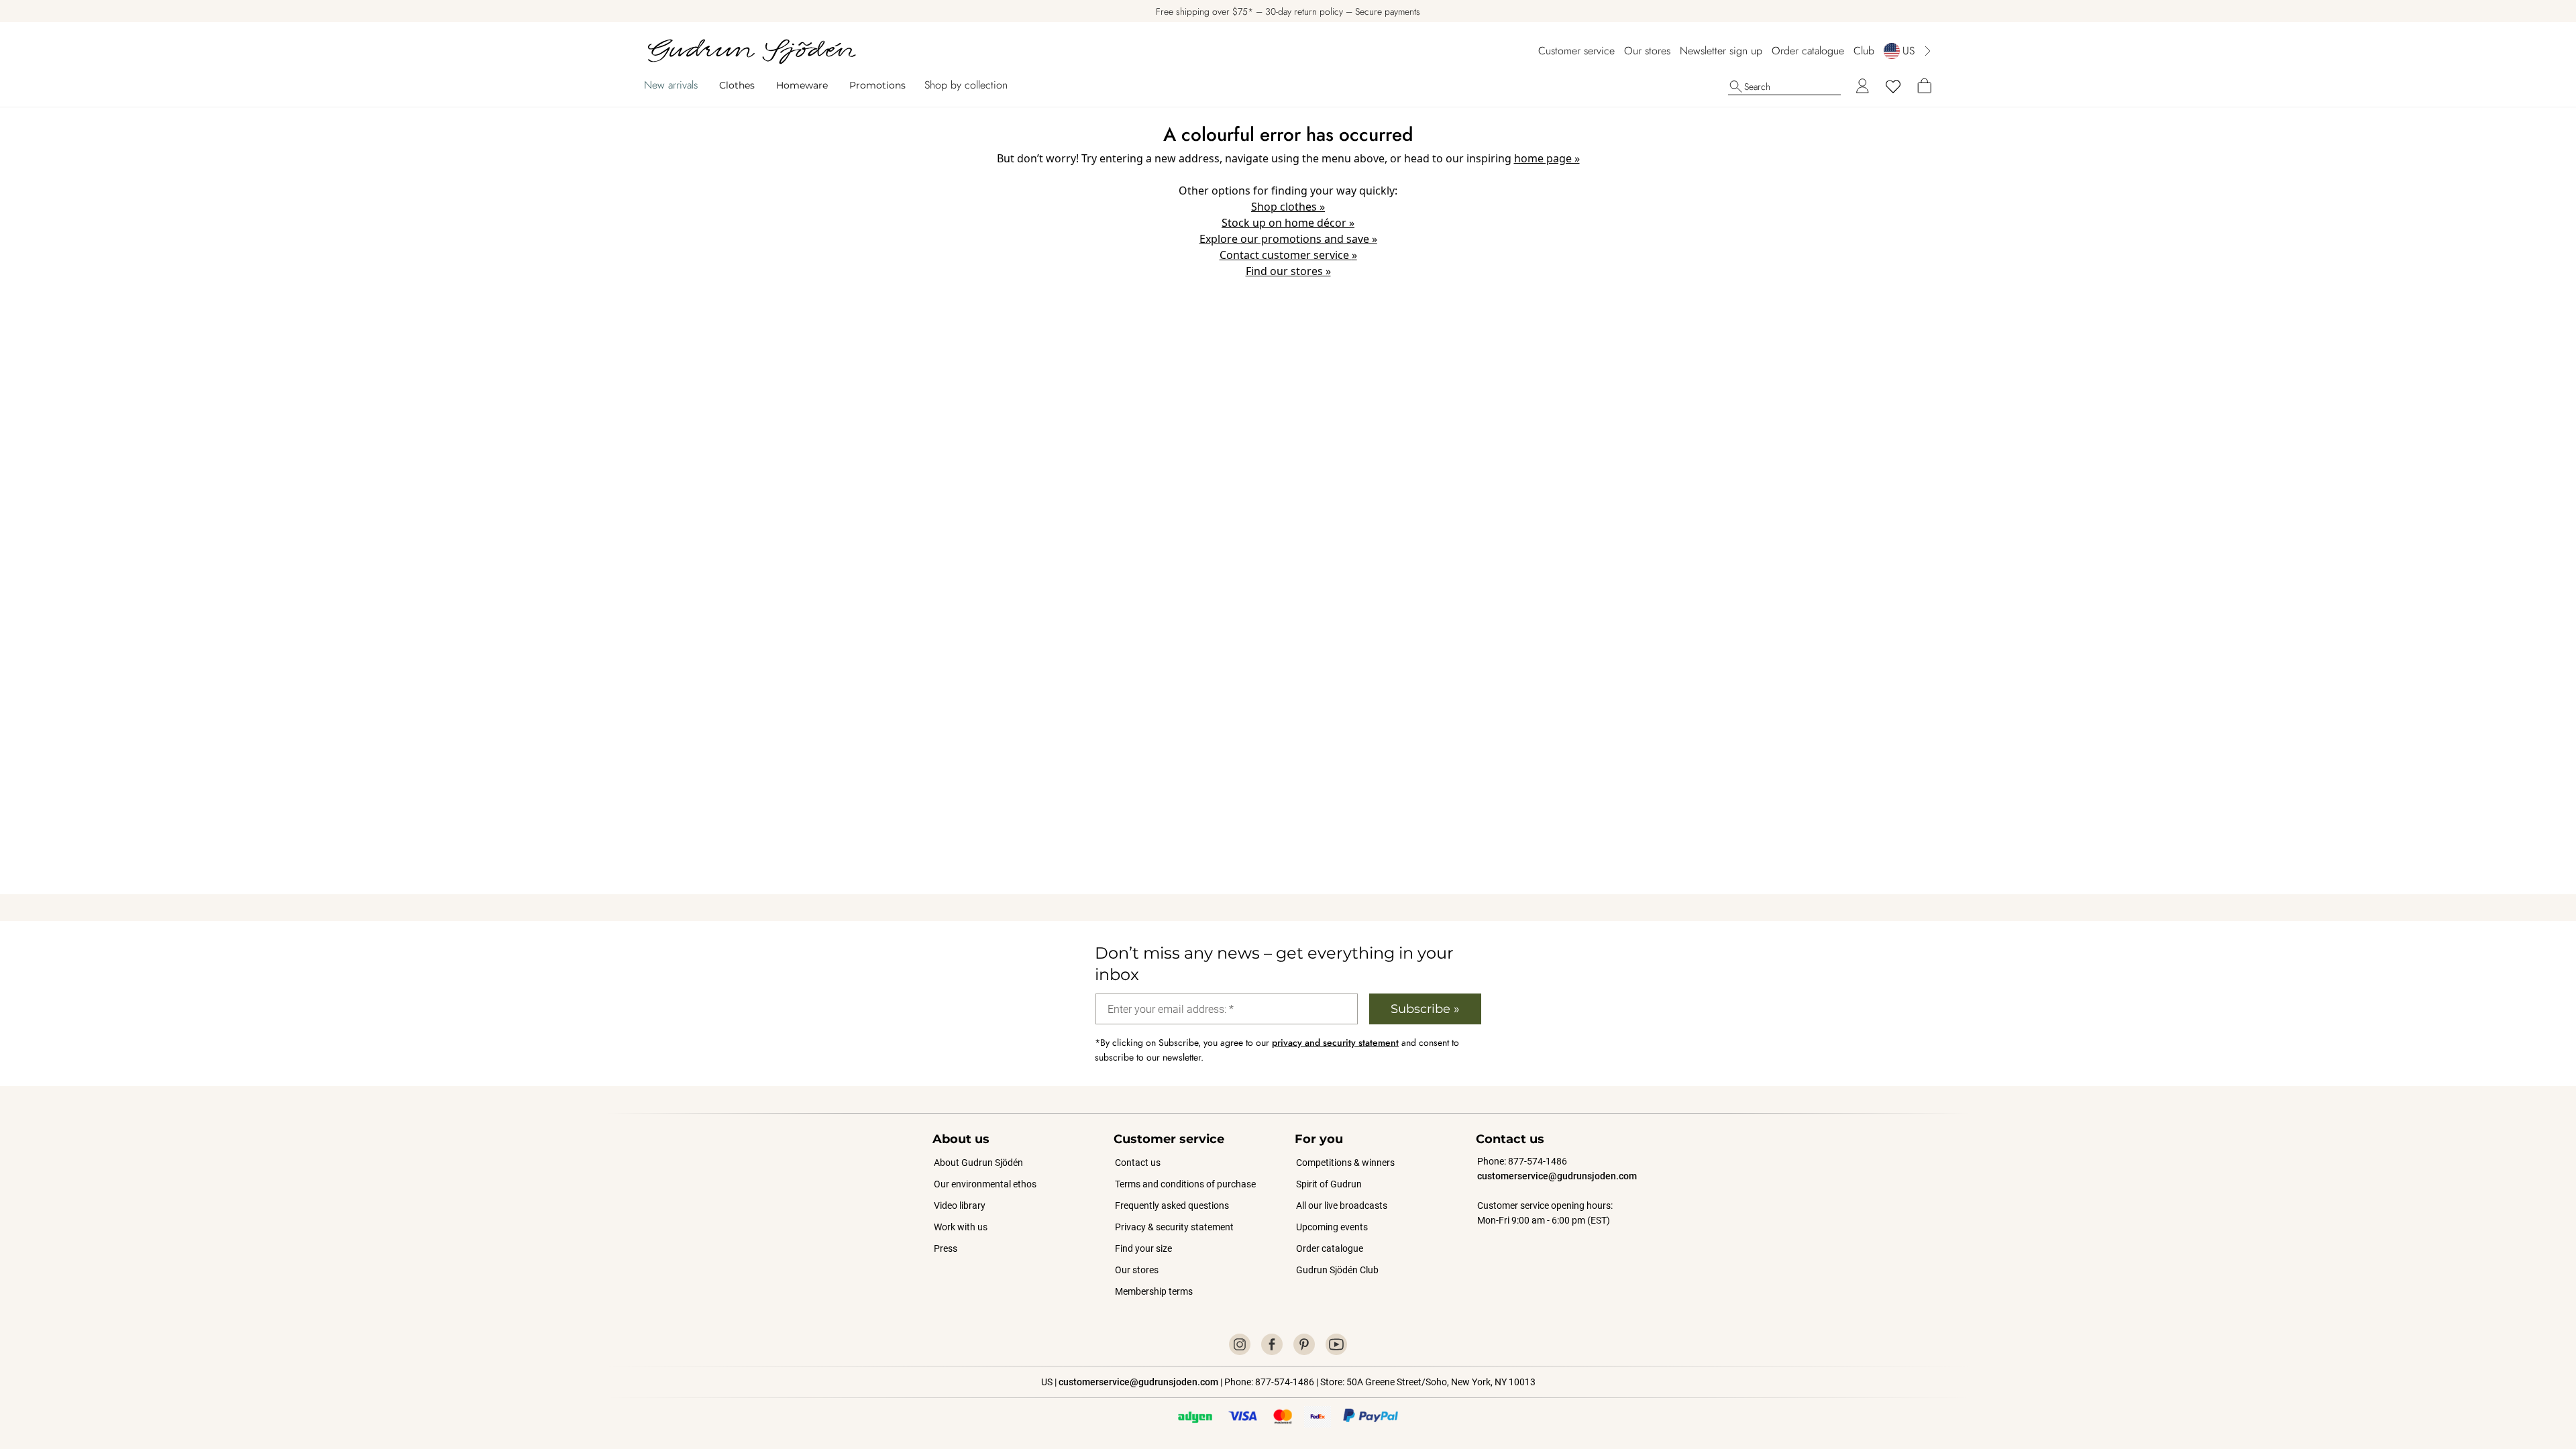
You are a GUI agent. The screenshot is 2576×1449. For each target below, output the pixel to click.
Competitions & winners (1345, 1163)
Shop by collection (966, 85)
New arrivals (671, 85)
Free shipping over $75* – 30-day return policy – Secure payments (1288, 11)
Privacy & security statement (1174, 1227)
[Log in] (1862, 87)
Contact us (1138, 1163)
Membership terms (1154, 1291)
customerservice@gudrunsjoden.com (1557, 1176)
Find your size (1143, 1248)
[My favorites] (1893, 87)
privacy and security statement (1335, 1042)
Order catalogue (1808, 51)
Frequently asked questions (1172, 1205)
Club (1864, 51)
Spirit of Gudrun (1329, 1184)
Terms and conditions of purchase (1185, 1184)
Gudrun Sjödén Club (1337, 1270)
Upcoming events (1333, 1227)
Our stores (1647, 51)
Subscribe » (1425, 1009)
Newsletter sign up (1721, 51)
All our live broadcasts (1342, 1205)
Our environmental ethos (985, 1184)
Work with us (961, 1227)
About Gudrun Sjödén (978, 1163)
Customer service (1576, 51)
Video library (960, 1205)
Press (946, 1248)
